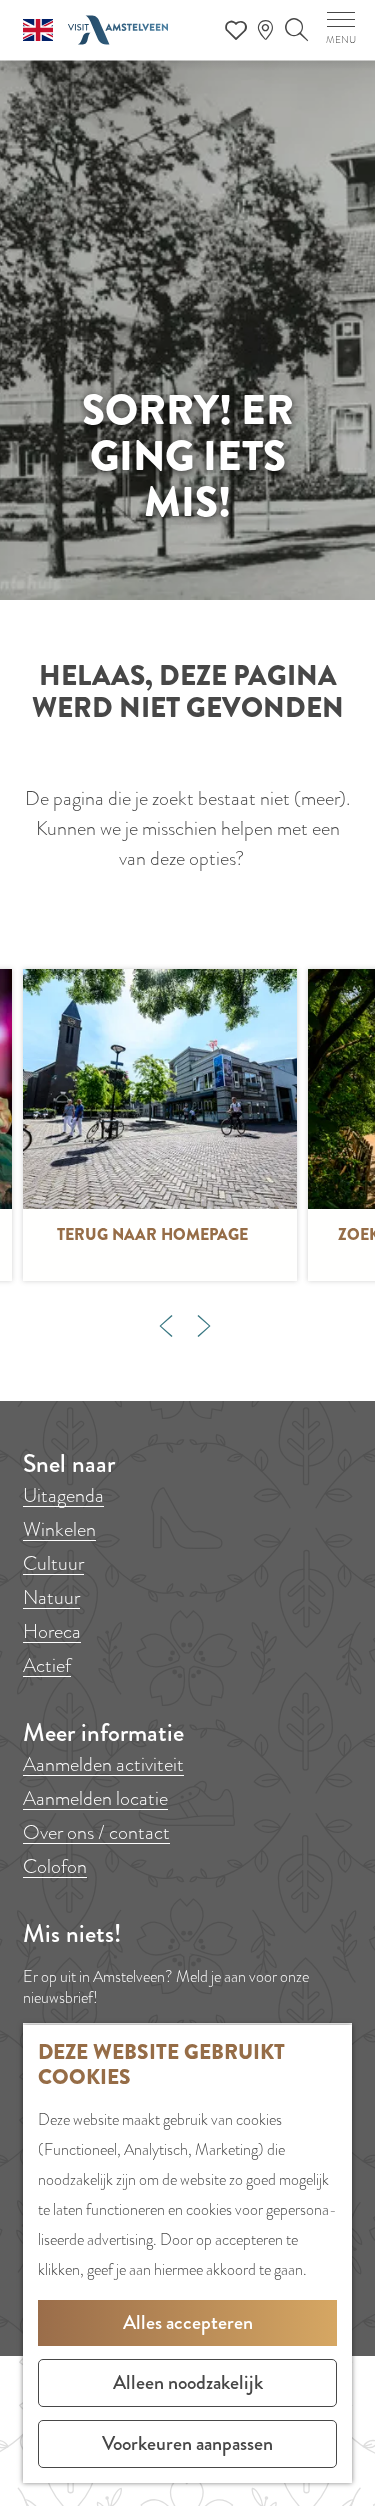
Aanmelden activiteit (103, 1764)
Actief (47, 1665)
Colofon (55, 1866)
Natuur (51, 1597)
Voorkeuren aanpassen (187, 2443)
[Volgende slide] (204, 1326)
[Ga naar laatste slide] (166, 1326)
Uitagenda (63, 1495)
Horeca (52, 1631)
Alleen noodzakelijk (188, 2382)
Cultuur (53, 1563)
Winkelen (59, 1529)
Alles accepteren (188, 2322)
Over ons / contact (96, 1832)
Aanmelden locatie (95, 1798)
